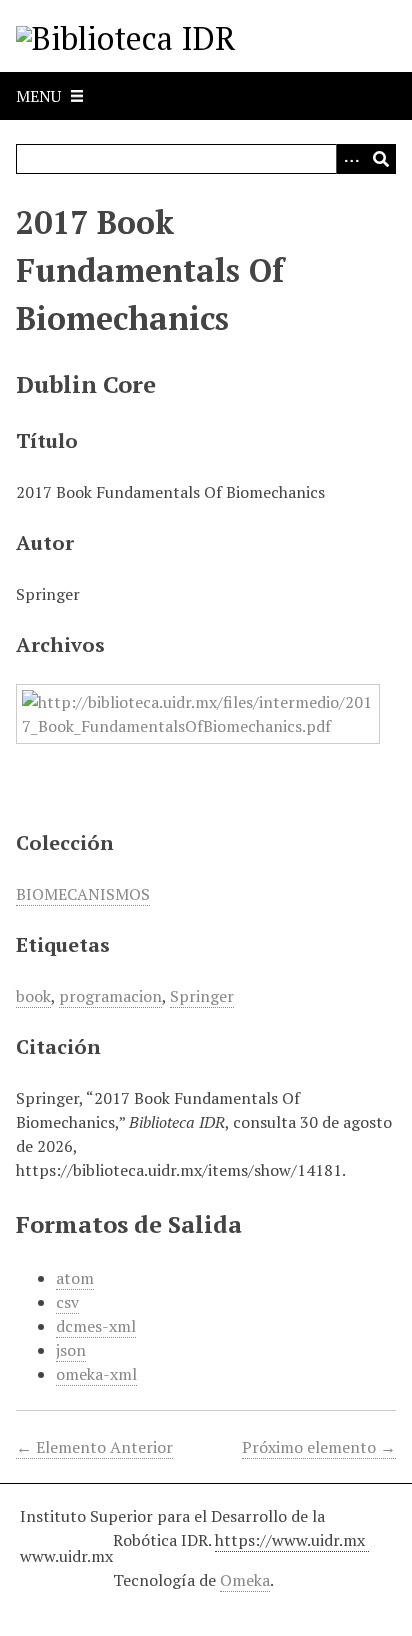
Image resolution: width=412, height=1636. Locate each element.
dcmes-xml (96, 1326)
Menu (38, 96)
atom (75, 1278)
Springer (202, 996)
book (33, 996)
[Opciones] (351, 159)
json (71, 1350)
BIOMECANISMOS (83, 894)
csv (67, 1302)
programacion (110, 996)
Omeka (245, 1580)
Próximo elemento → (319, 1447)
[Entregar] (381, 159)
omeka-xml (96, 1374)
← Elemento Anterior (94, 1447)
